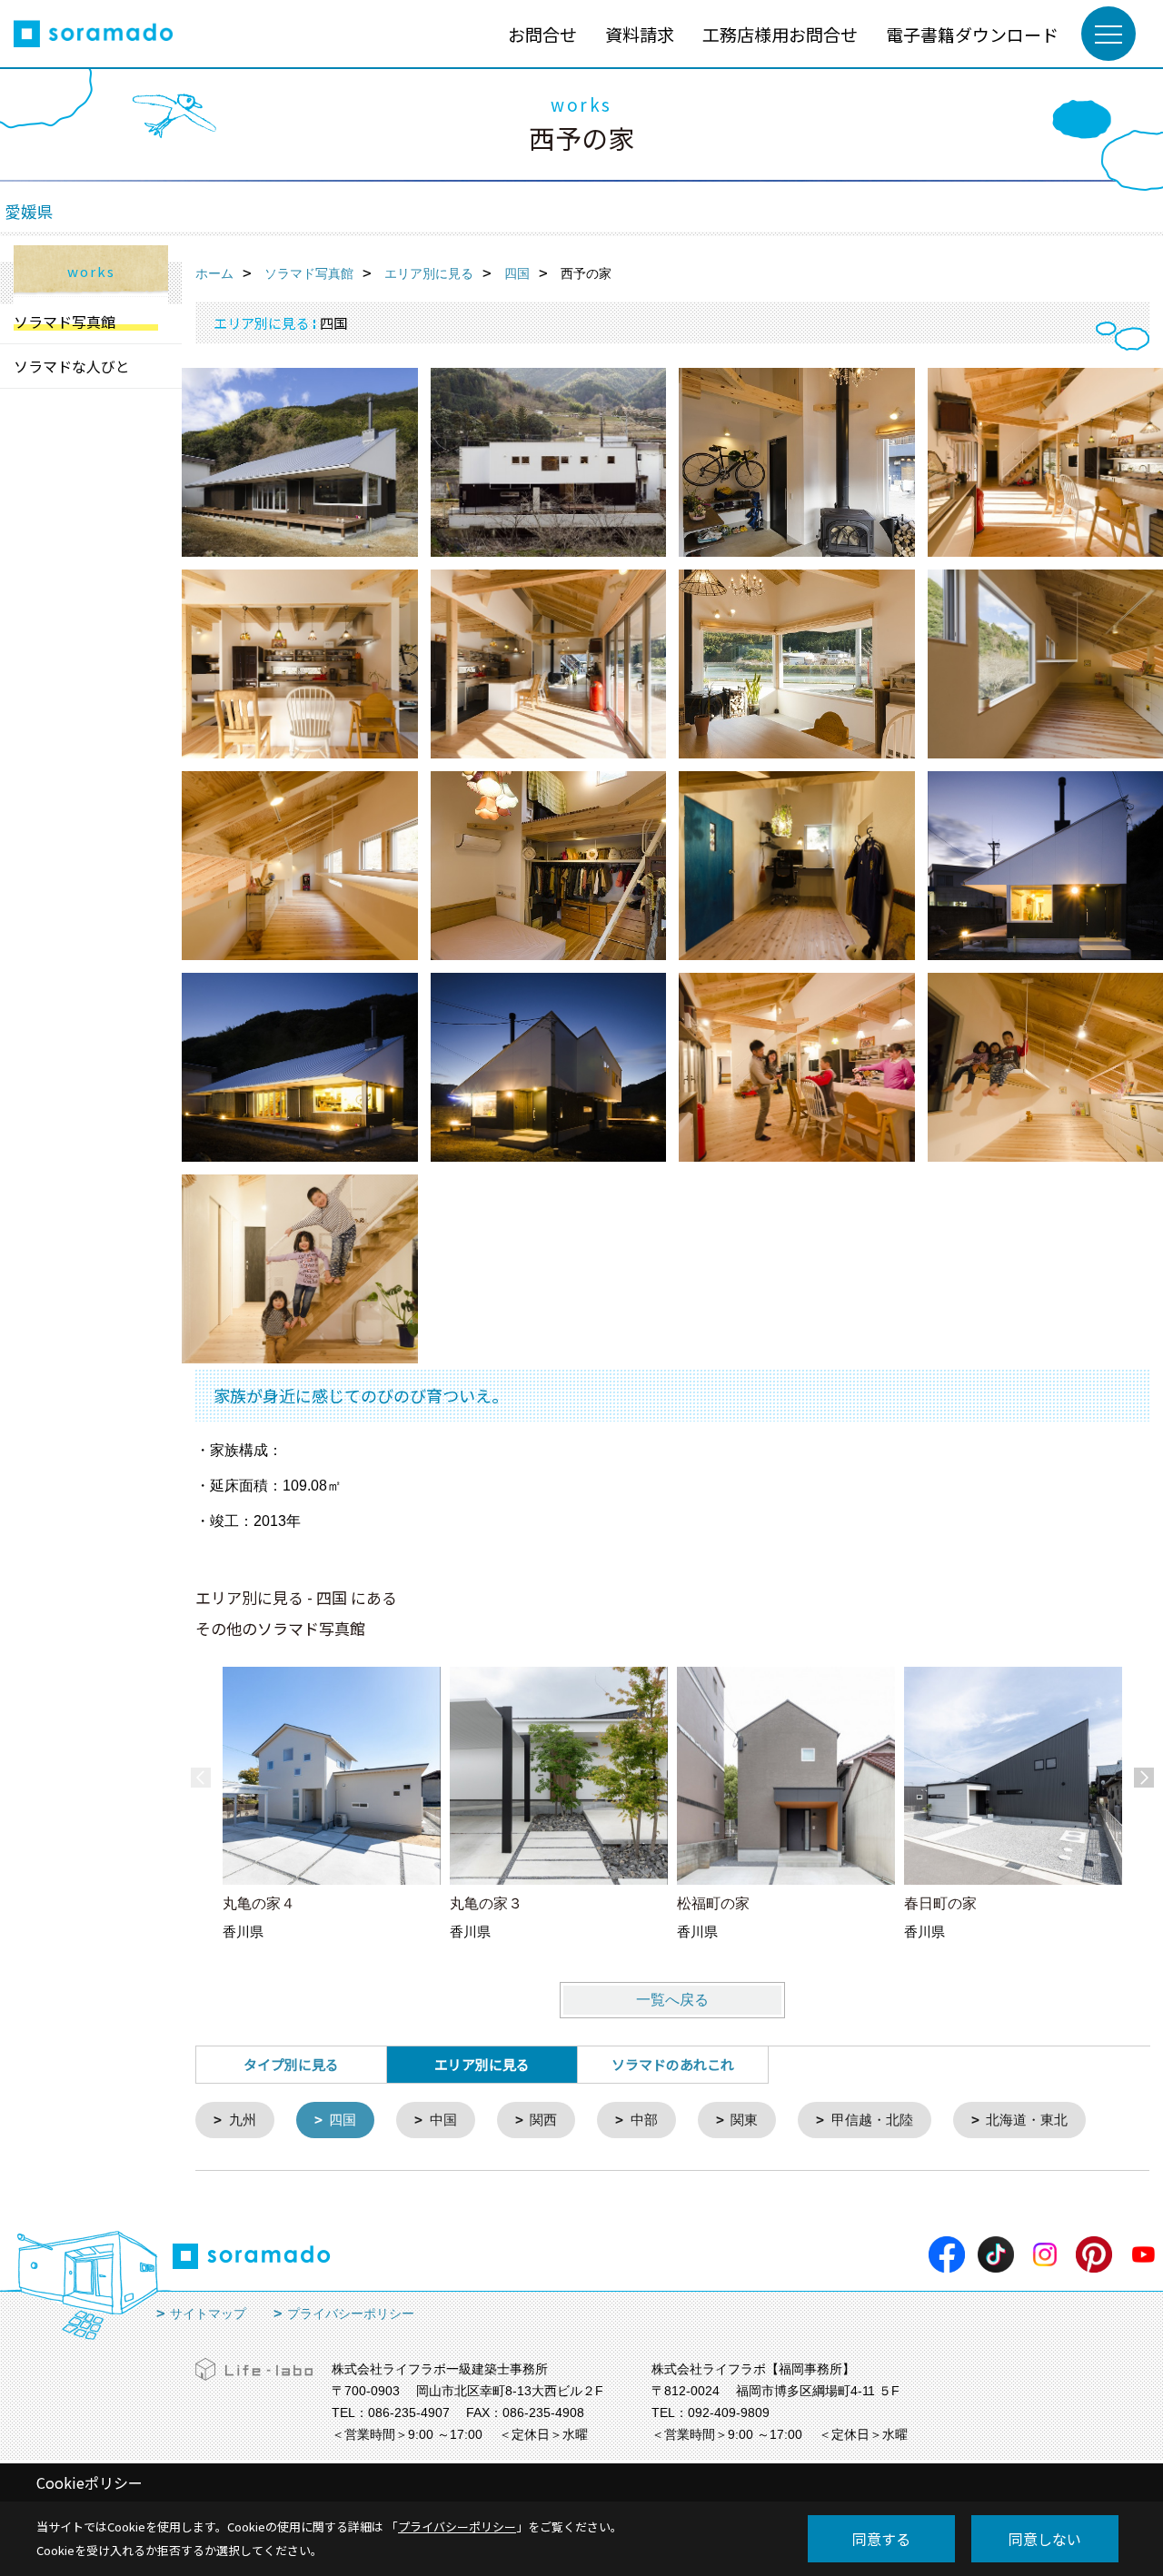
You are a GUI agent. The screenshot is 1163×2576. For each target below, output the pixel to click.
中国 (443, 2120)
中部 (644, 2120)
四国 (343, 2120)
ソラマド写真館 (65, 322)
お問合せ (542, 34)
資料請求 (640, 34)
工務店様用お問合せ (780, 34)
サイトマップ (208, 2313)
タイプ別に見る (291, 2064)
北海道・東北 (1027, 2120)
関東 (744, 2120)
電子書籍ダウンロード (972, 34)
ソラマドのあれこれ (673, 2064)
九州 (243, 2120)
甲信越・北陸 (872, 2120)
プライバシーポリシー (351, 2313)
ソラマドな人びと (72, 366)
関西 (543, 2120)
